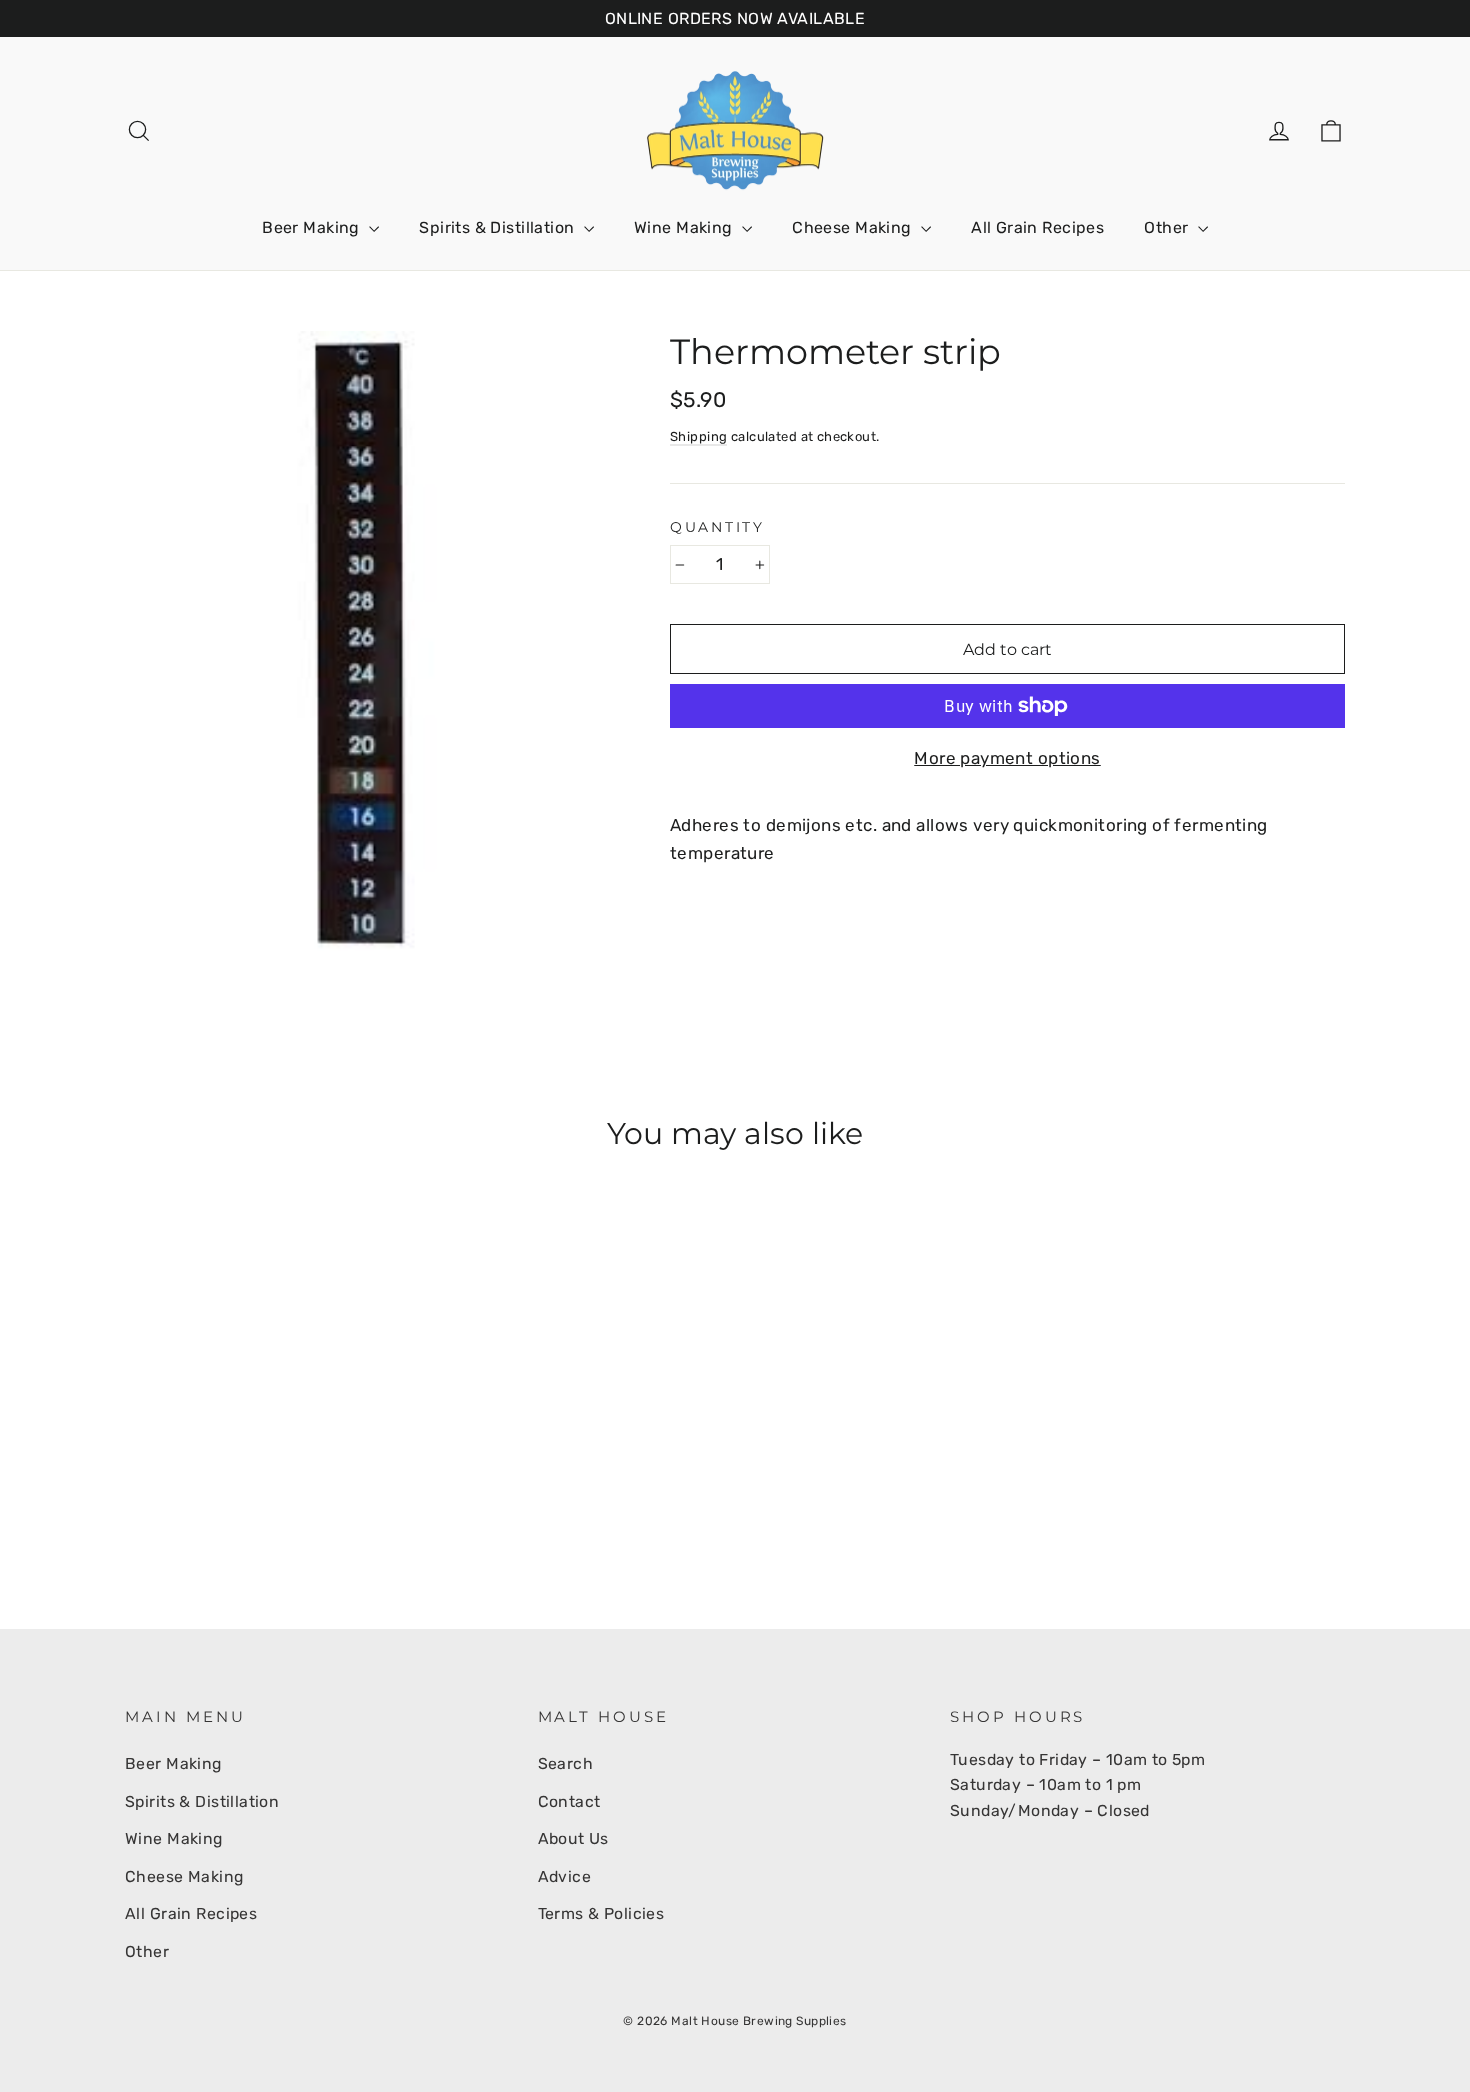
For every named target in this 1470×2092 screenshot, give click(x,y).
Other (1168, 227)
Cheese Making (854, 227)
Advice (565, 1876)
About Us (573, 1838)
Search (566, 1763)
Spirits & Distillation (499, 227)
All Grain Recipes (1037, 227)
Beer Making (313, 227)
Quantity (717, 527)
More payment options (1007, 758)
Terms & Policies (601, 1913)
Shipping (698, 436)
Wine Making (685, 227)
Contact (569, 1801)
